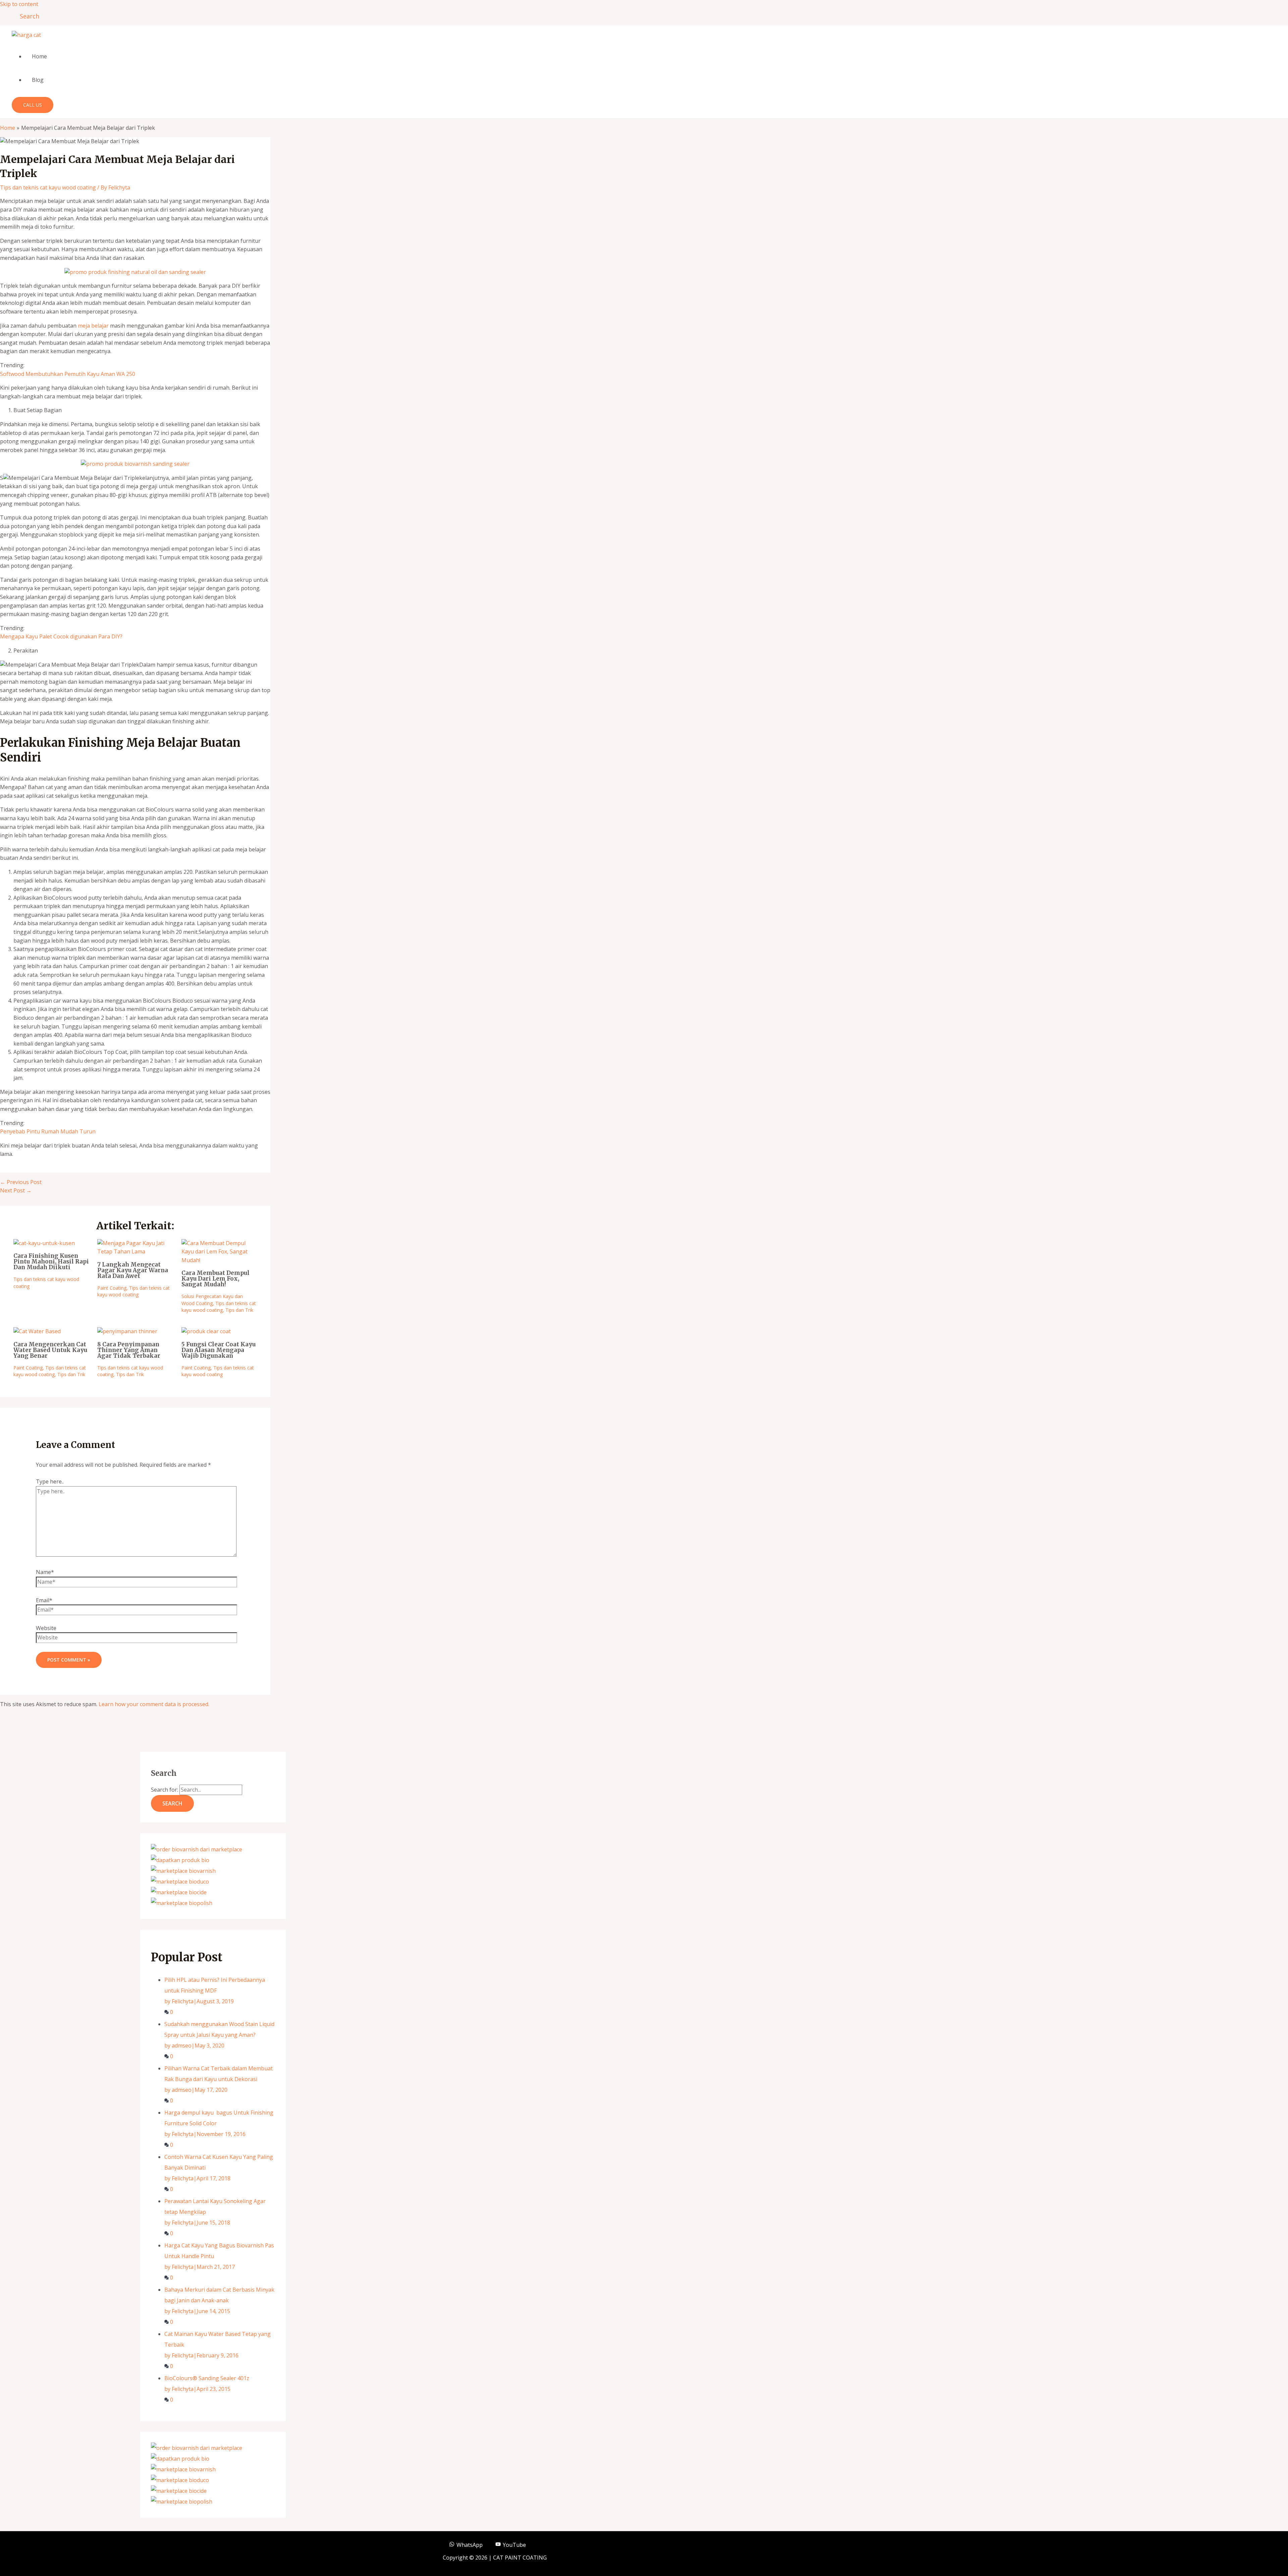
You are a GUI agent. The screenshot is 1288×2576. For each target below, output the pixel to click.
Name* (45, 1572)
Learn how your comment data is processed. (154, 1704)
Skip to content (19, 4)
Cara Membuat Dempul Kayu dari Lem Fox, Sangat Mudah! (216, 1279)
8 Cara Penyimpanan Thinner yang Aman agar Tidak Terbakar (129, 1350)
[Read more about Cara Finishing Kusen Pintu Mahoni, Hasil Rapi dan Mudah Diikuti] (44, 1243)
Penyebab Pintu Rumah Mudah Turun (48, 1131)
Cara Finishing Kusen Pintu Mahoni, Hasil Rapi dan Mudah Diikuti (51, 1262)
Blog (38, 80)
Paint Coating (112, 1288)
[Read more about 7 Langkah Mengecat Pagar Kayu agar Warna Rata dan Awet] (135, 1251)
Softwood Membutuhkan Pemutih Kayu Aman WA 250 (68, 374)
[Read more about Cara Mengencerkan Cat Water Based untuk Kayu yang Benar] (37, 1331)
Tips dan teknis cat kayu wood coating (48, 187)
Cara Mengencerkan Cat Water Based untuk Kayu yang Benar (50, 1350)
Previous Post (21, 1182)
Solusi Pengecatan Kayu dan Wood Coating (212, 1300)
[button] (27, 16)
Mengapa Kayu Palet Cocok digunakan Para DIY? (61, 636)
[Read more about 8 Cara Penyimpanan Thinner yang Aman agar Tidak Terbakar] (127, 1331)
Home (39, 56)
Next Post (16, 1190)
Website (46, 1628)
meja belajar (93, 326)
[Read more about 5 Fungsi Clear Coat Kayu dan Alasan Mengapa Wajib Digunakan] (206, 1331)
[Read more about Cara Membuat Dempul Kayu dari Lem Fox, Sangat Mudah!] (219, 1260)
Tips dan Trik (239, 1310)
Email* (44, 1600)
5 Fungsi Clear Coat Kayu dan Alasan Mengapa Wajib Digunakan (219, 1350)
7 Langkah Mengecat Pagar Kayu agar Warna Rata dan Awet (133, 1270)
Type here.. (50, 1481)
